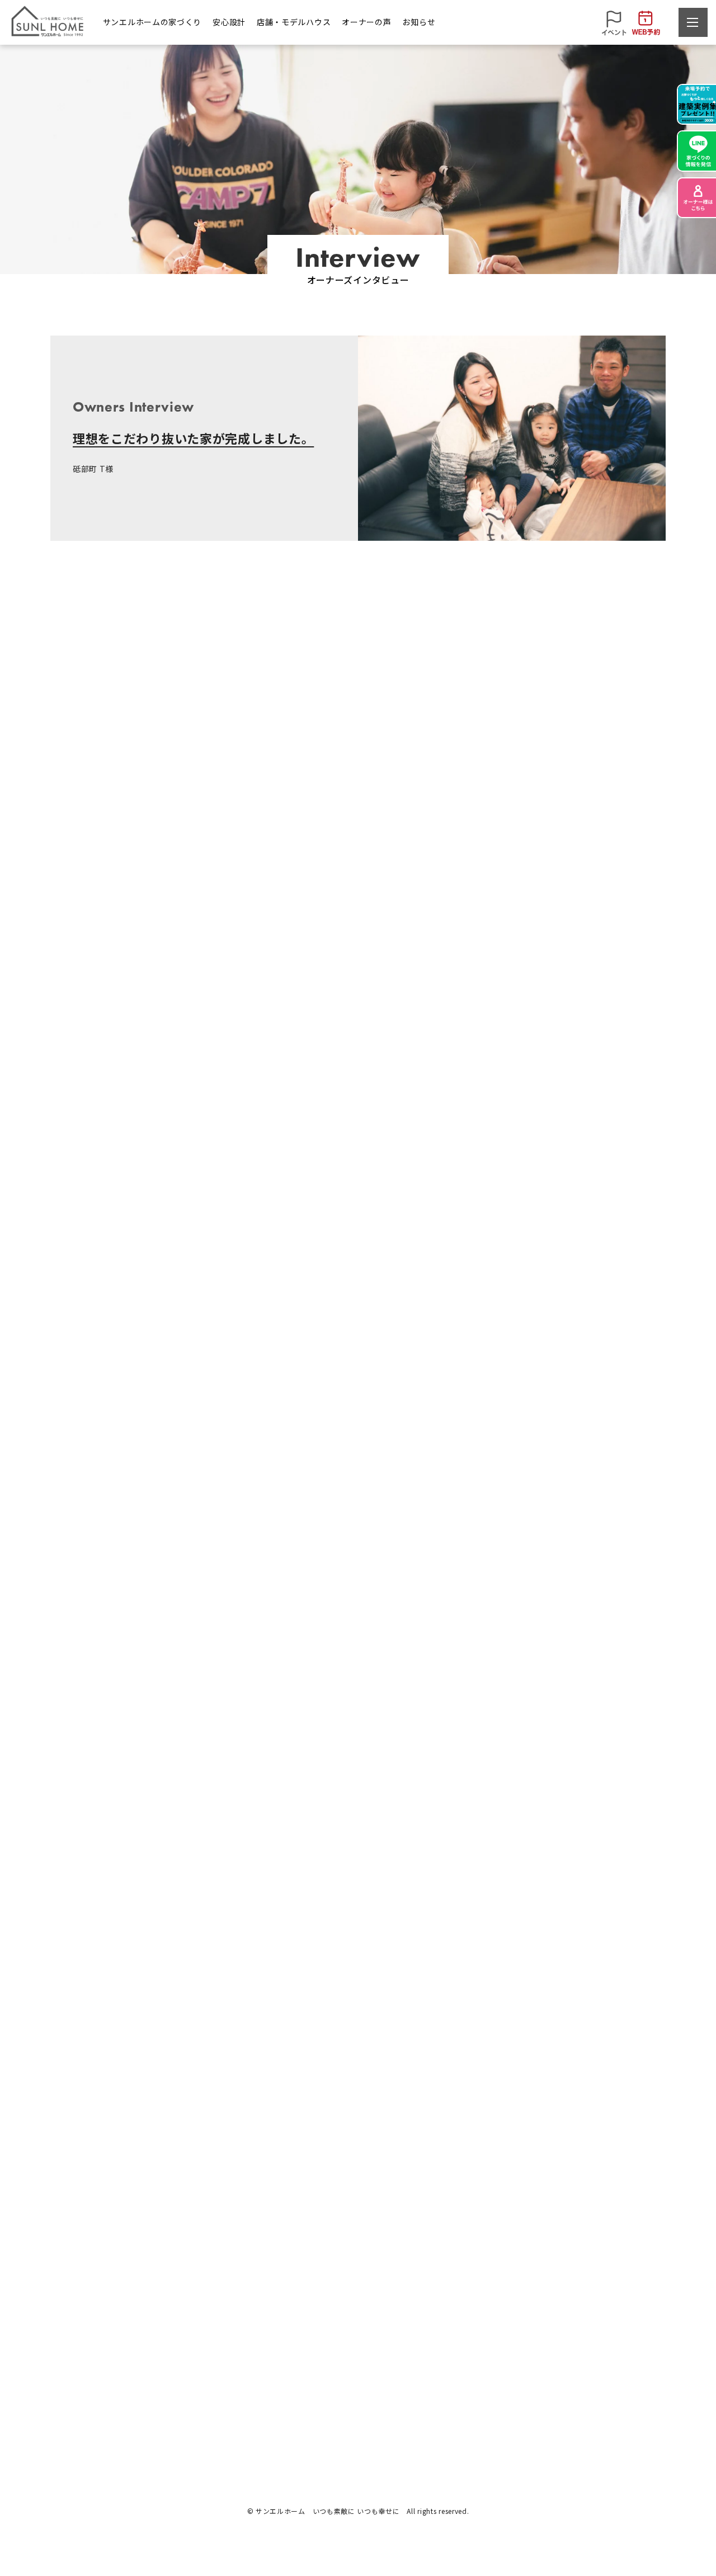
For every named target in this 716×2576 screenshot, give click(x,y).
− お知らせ (572, 2358)
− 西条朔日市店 (356, 2397)
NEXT (545, 2156)
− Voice (455, 2378)
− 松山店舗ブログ (584, 2378)
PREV (171, 2156)
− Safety (234, 2358)
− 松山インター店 (360, 2358)
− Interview (463, 2358)
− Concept (69, 2397)
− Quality (234, 2378)
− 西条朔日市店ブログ (592, 2397)
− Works (65, 2378)
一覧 (358, 2156)
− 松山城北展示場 (360, 2378)
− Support (236, 2397)
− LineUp (67, 2358)
